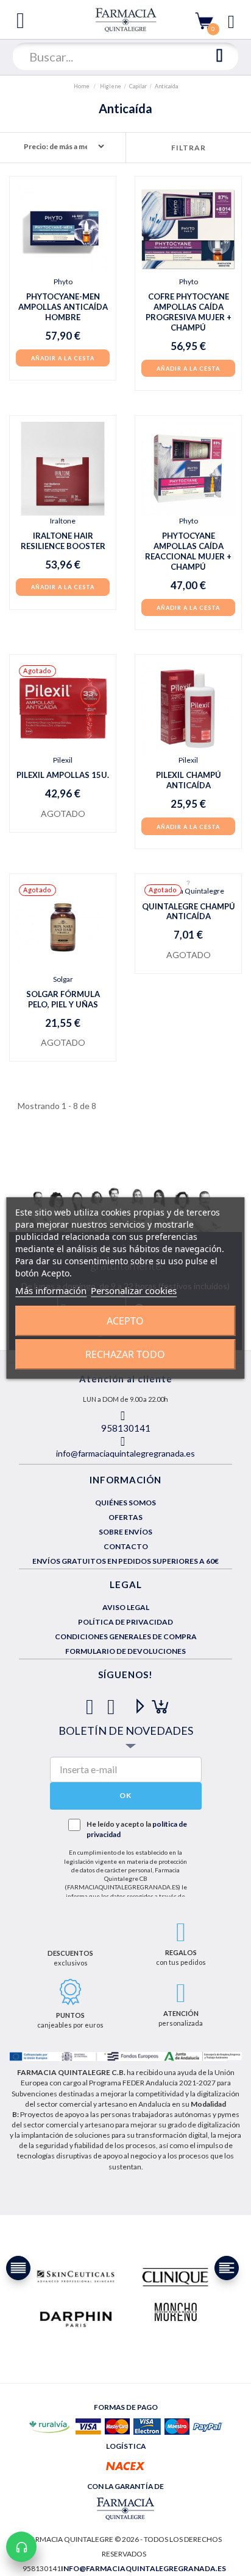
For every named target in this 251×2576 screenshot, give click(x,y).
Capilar (138, 86)
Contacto (126, 1546)
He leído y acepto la (137, 1829)
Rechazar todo (125, 1354)
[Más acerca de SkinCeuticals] (76, 2277)
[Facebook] (92, 1702)
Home (82, 86)
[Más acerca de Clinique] (175, 2277)
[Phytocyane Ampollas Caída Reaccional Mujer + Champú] (188, 469)
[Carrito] (204, 20)
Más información (51, 1290)
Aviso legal (126, 1607)
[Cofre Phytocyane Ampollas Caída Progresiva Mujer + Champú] (188, 229)
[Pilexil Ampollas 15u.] (63, 708)
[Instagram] (156, 1702)
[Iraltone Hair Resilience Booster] (63, 469)
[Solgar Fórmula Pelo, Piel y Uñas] (63, 927)
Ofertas (125, 1517)
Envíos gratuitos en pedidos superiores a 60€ (125, 1561)
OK (125, 1795)
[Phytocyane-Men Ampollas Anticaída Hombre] (63, 229)
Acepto (125, 1321)
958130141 (126, 1428)
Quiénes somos (125, 1503)
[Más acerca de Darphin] (76, 2318)
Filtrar (189, 148)
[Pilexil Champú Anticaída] (188, 708)
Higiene (111, 86)
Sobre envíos (125, 1532)
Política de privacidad (125, 1622)
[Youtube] (135, 1702)
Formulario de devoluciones (125, 1651)
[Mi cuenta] (231, 20)
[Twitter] (114, 1702)
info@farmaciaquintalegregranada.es (125, 1453)
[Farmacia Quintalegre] (125, 19)
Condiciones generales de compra (126, 1636)
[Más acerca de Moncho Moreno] (175, 2313)
